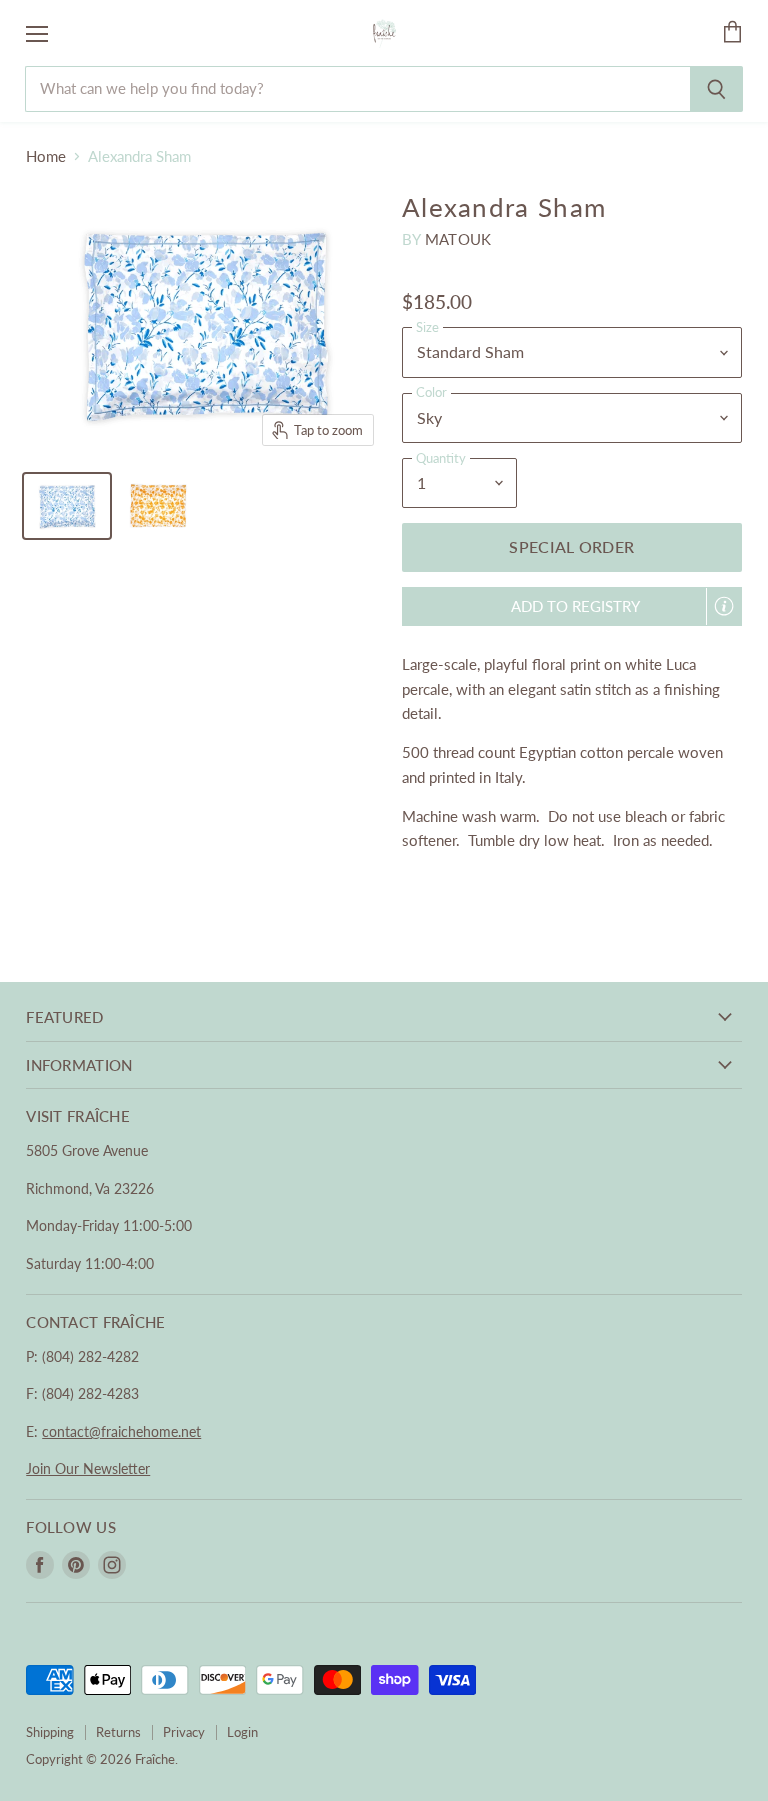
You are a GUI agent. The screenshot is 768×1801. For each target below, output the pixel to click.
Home (46, 156)
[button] (572, 606)
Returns (118, 1732)
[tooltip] (724, 606)
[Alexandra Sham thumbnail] (67, 506)
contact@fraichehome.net (121, 1431)
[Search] (716, 89)
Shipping (50, 1732)
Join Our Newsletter (88, 1468)
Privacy (184, 1732)
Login (242, 1732)
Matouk (458, 239)
